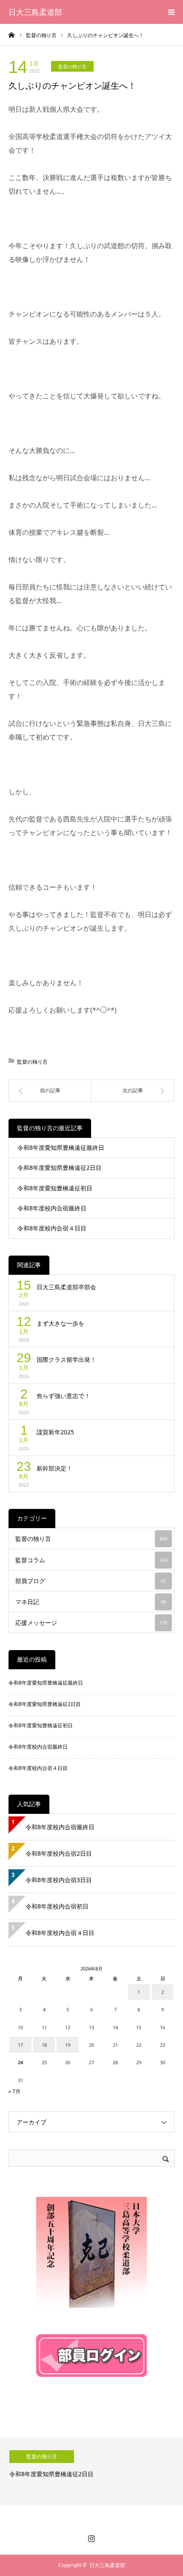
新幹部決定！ (54, 1468)
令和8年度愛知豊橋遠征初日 (55, 1188)
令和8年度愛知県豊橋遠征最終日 (61, 1147)
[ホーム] (11, 35)
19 (68, 2045)
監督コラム (91, 1560)
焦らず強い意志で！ (63, 1396)
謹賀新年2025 (55, 1432)
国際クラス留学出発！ (66, 1359)
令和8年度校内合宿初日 (60, 1906)
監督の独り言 (72, 66)
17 (20, 2045)
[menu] (171, 12)
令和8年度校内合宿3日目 (59, 1880)
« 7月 (14, 2091)
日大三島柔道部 (35, 12)
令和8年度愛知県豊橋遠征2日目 (60, 1168)
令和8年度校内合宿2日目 (59, 1853)
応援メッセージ (91, 1623)
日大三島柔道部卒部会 (66, 1287)
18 (44, 2045)
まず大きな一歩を (60, 1323)
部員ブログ (91, 1581)
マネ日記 (91, 1602)
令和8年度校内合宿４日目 (52, 1228)
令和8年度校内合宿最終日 (52, 1208)
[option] (91, 2472)
